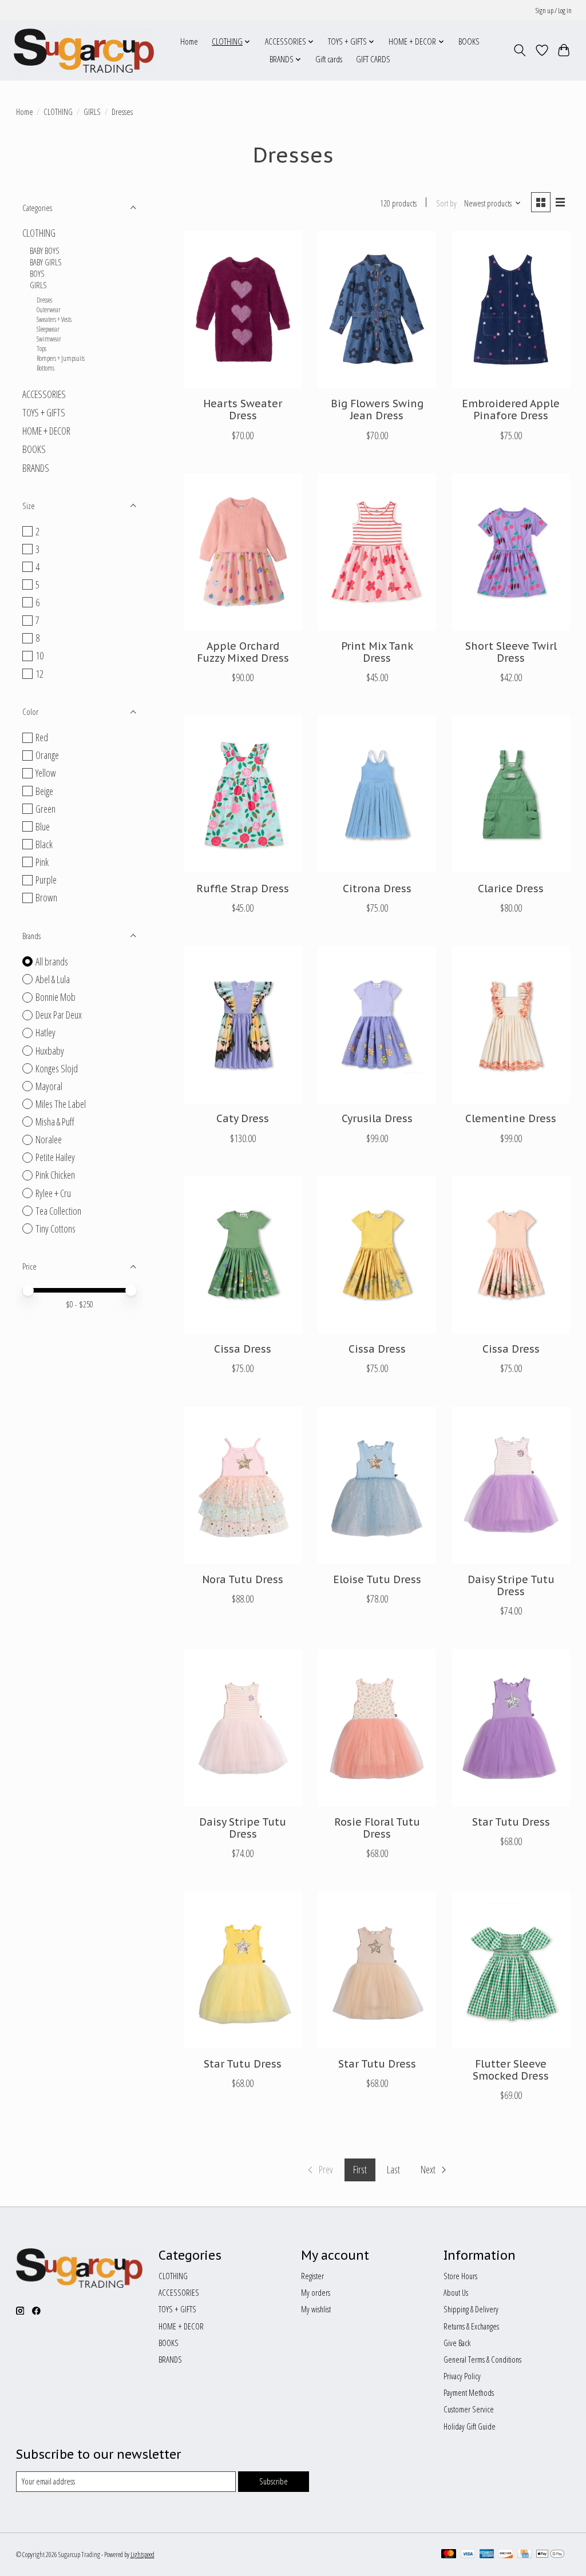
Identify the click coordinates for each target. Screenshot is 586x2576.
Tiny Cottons (56, 1229)
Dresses (44, 300)
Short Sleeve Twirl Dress (511, 652)
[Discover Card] (506, 2555)
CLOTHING (58, 112)
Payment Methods (469, 2392)
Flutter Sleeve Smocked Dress (511, 2070)
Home (189, 41)
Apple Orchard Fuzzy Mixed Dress (243, 652)
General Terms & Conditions (482, 2359)
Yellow (46, 773)
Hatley (45, 1032)
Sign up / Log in (554, 11)
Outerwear (49, 310)
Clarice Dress (511, 889)
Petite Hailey (55, 1157)
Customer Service (469, 2409)
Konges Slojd (57, 1068)
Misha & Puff (55, 1122)
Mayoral (49, 1086)
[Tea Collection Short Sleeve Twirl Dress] (511, 552)
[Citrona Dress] (377, 794)
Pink (42, 862)
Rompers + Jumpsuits (61, 358)
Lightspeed (142, 2555)
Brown (46, 897)
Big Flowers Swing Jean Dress (377, 410)
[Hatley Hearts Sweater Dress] (243, 310)
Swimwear (49, 339)
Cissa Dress (243, 1349)
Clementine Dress (511, 1118)
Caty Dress (243, 1118)
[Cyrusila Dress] (377, 1025)
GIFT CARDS (373, 59)
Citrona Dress (377, 889)
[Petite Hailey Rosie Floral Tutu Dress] (377, 1728)
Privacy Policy (462, 2376)
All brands (52, 961)
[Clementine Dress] (511, 1025)
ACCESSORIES (44, 394)
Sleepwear (48, 329)
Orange (47, 755)
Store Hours (460, 2276)
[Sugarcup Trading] (84, 50)
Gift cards (329, 59)
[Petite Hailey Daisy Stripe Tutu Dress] (511, 1485)
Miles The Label (61, 1104)
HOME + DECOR (46, 431)
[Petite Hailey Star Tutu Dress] (511, 1728)
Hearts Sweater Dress (243, 410)
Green (45, 809)
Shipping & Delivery (471, 2309)
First (360, 2169)
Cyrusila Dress (377, 1118)
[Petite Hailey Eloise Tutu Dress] (377, 1485)
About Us (456, 2292)
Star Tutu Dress (511, 1822)
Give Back (457, 2343)
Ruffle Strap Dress (243, 889)
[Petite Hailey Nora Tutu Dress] (243, 1485)
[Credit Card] (524, 2555)
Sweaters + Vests (54, 319)
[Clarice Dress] (511, 794)
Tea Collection (58, 1211)
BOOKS (469, 41)
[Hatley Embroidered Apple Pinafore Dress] (511, 310)
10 (39, 655)
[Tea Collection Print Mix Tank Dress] (377, 552)
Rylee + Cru (53, 1193)
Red (42, 737)
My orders (316, 2292)
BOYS (37, 273)
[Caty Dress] (243, 1025)
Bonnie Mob (56, 997)
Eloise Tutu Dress (377, 1579)
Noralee (49, 1139)
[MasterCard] (449, 2555)
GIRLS (92, 112)
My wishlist (316, 2309)
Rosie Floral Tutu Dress (377, 1828)
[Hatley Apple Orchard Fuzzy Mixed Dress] (243, 552)
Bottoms (45, 368)
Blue (43, 826)
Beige (44, 791)
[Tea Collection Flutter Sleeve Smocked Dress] (511, 1970)
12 (39, 674)
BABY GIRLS (46, 262)
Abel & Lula (53, 979)
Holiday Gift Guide (470, 2426)
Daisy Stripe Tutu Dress (511, 1585)
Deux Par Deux (59, 1015)
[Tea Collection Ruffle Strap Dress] (243, 794)
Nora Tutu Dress (243, 1579)
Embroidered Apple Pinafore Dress (511, 410)
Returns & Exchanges (471, 2326)
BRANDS (36, 468)
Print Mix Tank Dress (377, 652)
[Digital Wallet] (550, 2555)
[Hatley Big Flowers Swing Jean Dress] (377, 310)
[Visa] (468, 2555)
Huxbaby (50, 1051)
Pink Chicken (55, 1175)
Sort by (446, 203)
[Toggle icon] (519, 50)
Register (312, 2276)
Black (44, 844)
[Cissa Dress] (243, 1255)
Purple (46, 880)
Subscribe (274, 2481)
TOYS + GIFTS (44, 412)
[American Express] (487, 2555)
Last (393, 2169)
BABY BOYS (45, 251)
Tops (41, 349)
